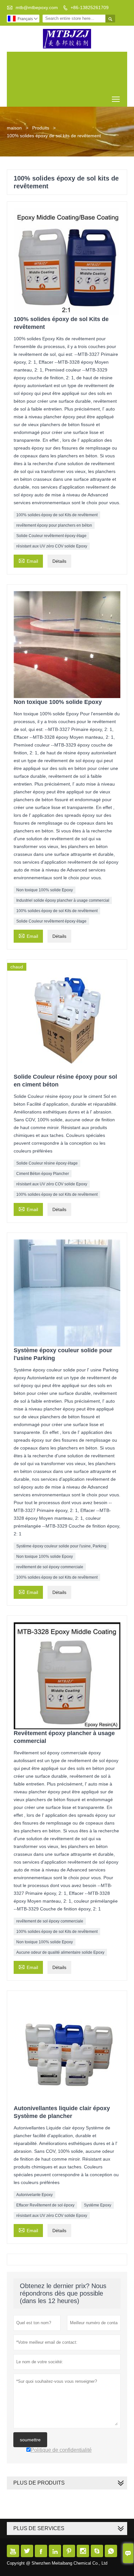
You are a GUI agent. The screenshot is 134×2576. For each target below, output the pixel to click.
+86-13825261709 (90, 7)
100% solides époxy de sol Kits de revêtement (57, 515)
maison (14, 128)
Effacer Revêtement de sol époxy (45, 2205)
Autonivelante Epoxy (34, 2195)
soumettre (30, 2440)
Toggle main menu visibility (116, 99)
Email (28, 560)
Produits (41, 128)
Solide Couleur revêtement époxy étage (51, 536)
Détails (59, 561)
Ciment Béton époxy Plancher (43, 1174)
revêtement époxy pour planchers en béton (54, 525)
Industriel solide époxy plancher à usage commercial (63, 900)
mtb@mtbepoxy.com (37, 7)
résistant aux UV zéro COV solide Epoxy (52, 546)
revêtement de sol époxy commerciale (50, 1567)
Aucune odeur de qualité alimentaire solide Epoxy (60, 1952)
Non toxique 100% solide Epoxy (45, 890)
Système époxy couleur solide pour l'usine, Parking (61, 1546)
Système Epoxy (98, 2205)
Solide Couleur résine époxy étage (47, 1163)
